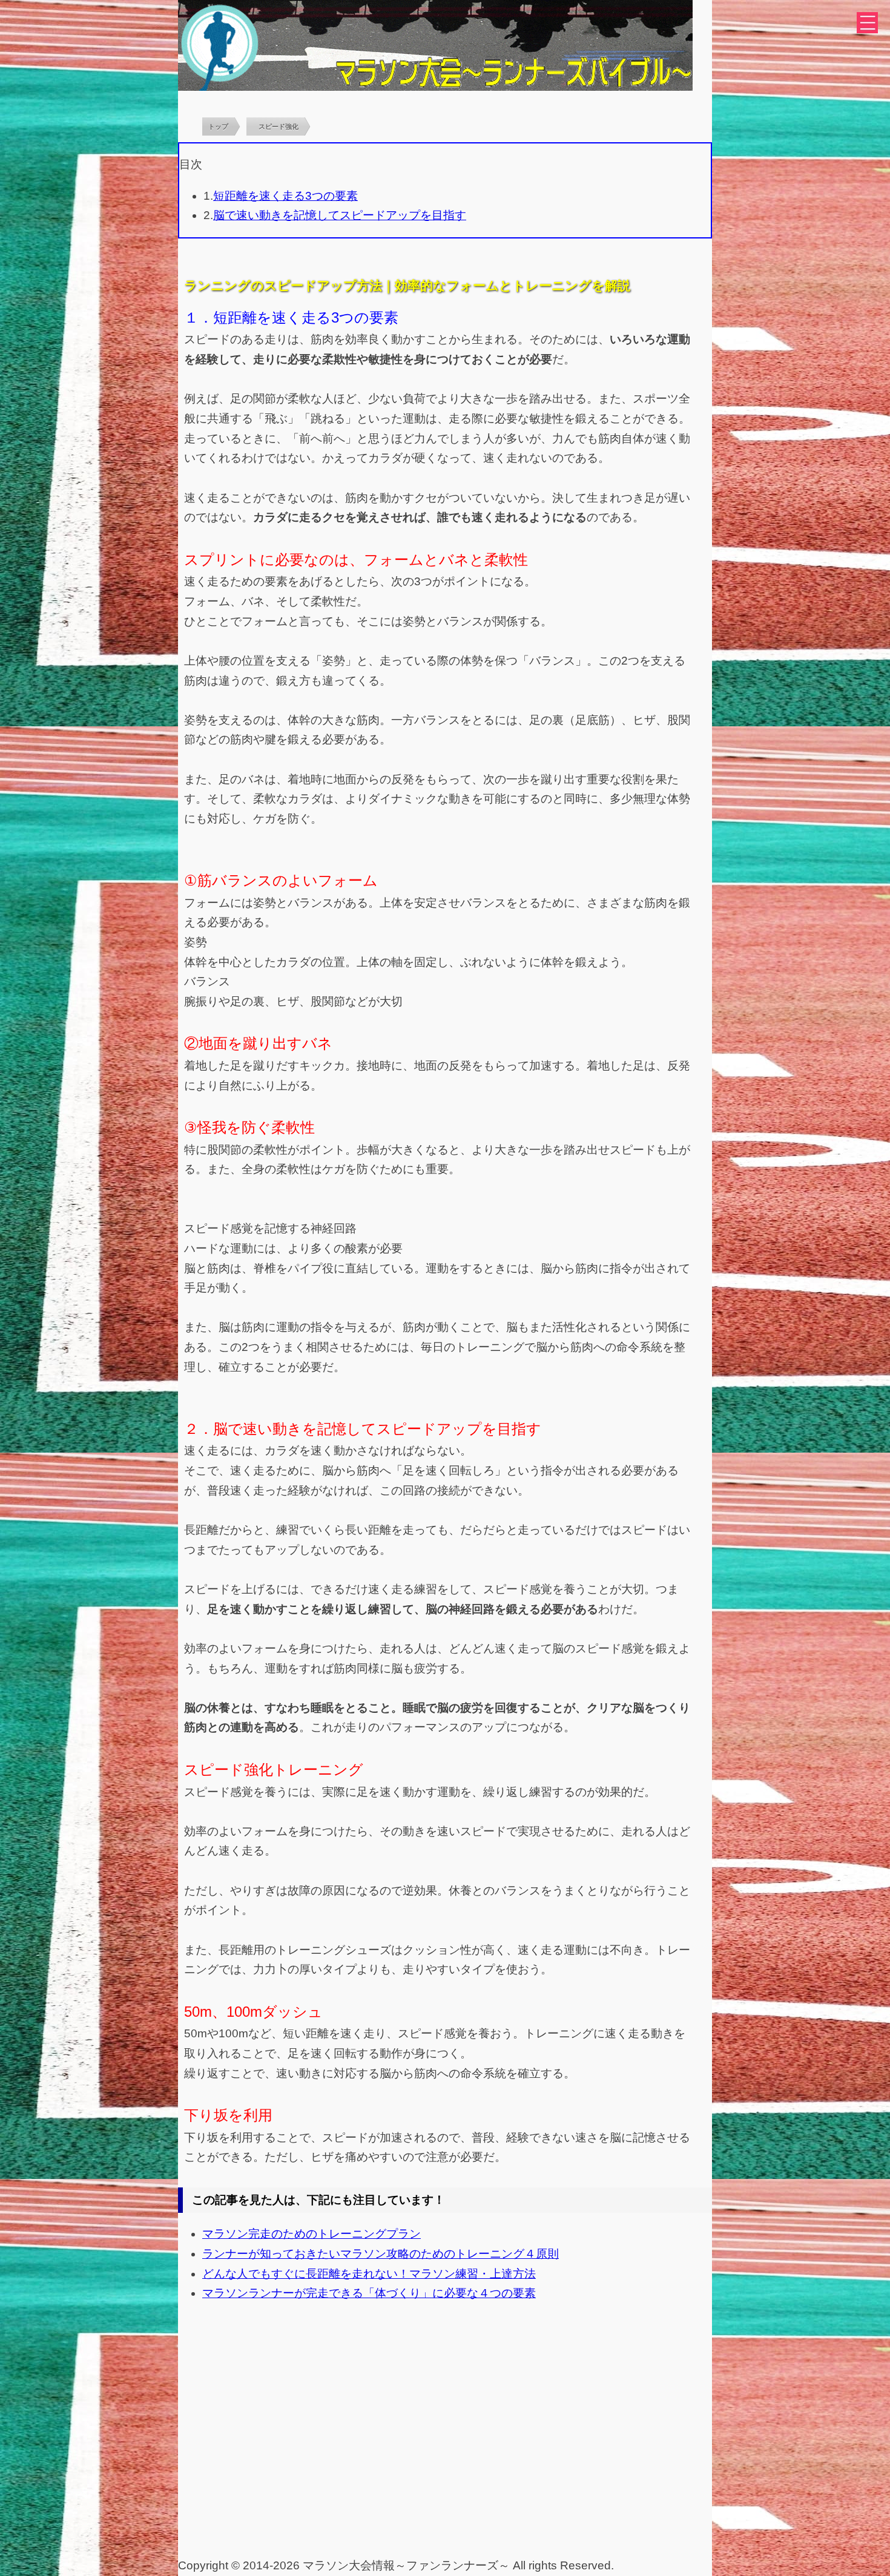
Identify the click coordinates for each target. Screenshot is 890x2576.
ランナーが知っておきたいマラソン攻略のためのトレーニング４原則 (381, 2254)
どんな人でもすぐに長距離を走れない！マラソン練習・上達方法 (369, 2274)
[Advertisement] (445, 2465)
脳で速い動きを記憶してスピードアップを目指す (340, 215)
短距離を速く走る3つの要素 (285, 196)
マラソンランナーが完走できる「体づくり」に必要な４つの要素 (369, 2293)
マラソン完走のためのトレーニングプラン (311, 2234)
